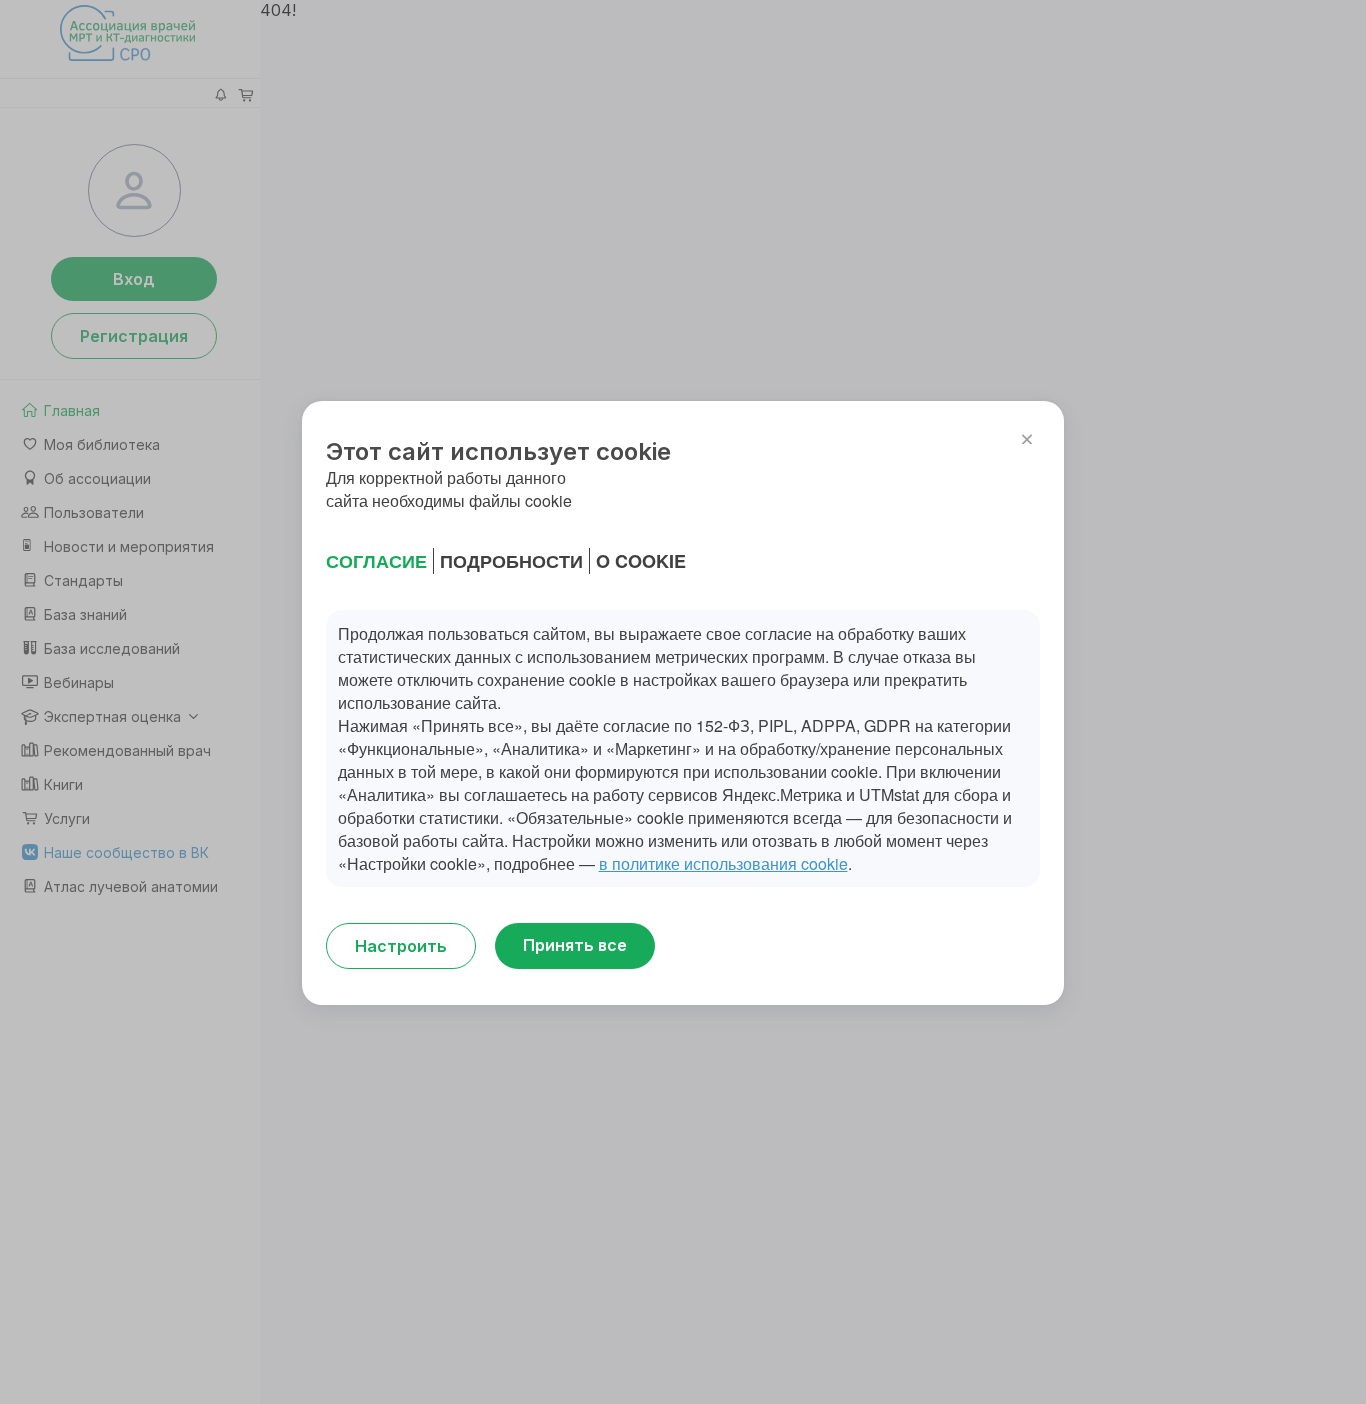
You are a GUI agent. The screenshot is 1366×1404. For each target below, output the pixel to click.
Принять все (575, 945)
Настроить (401, 946)
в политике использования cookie (723, 863)
